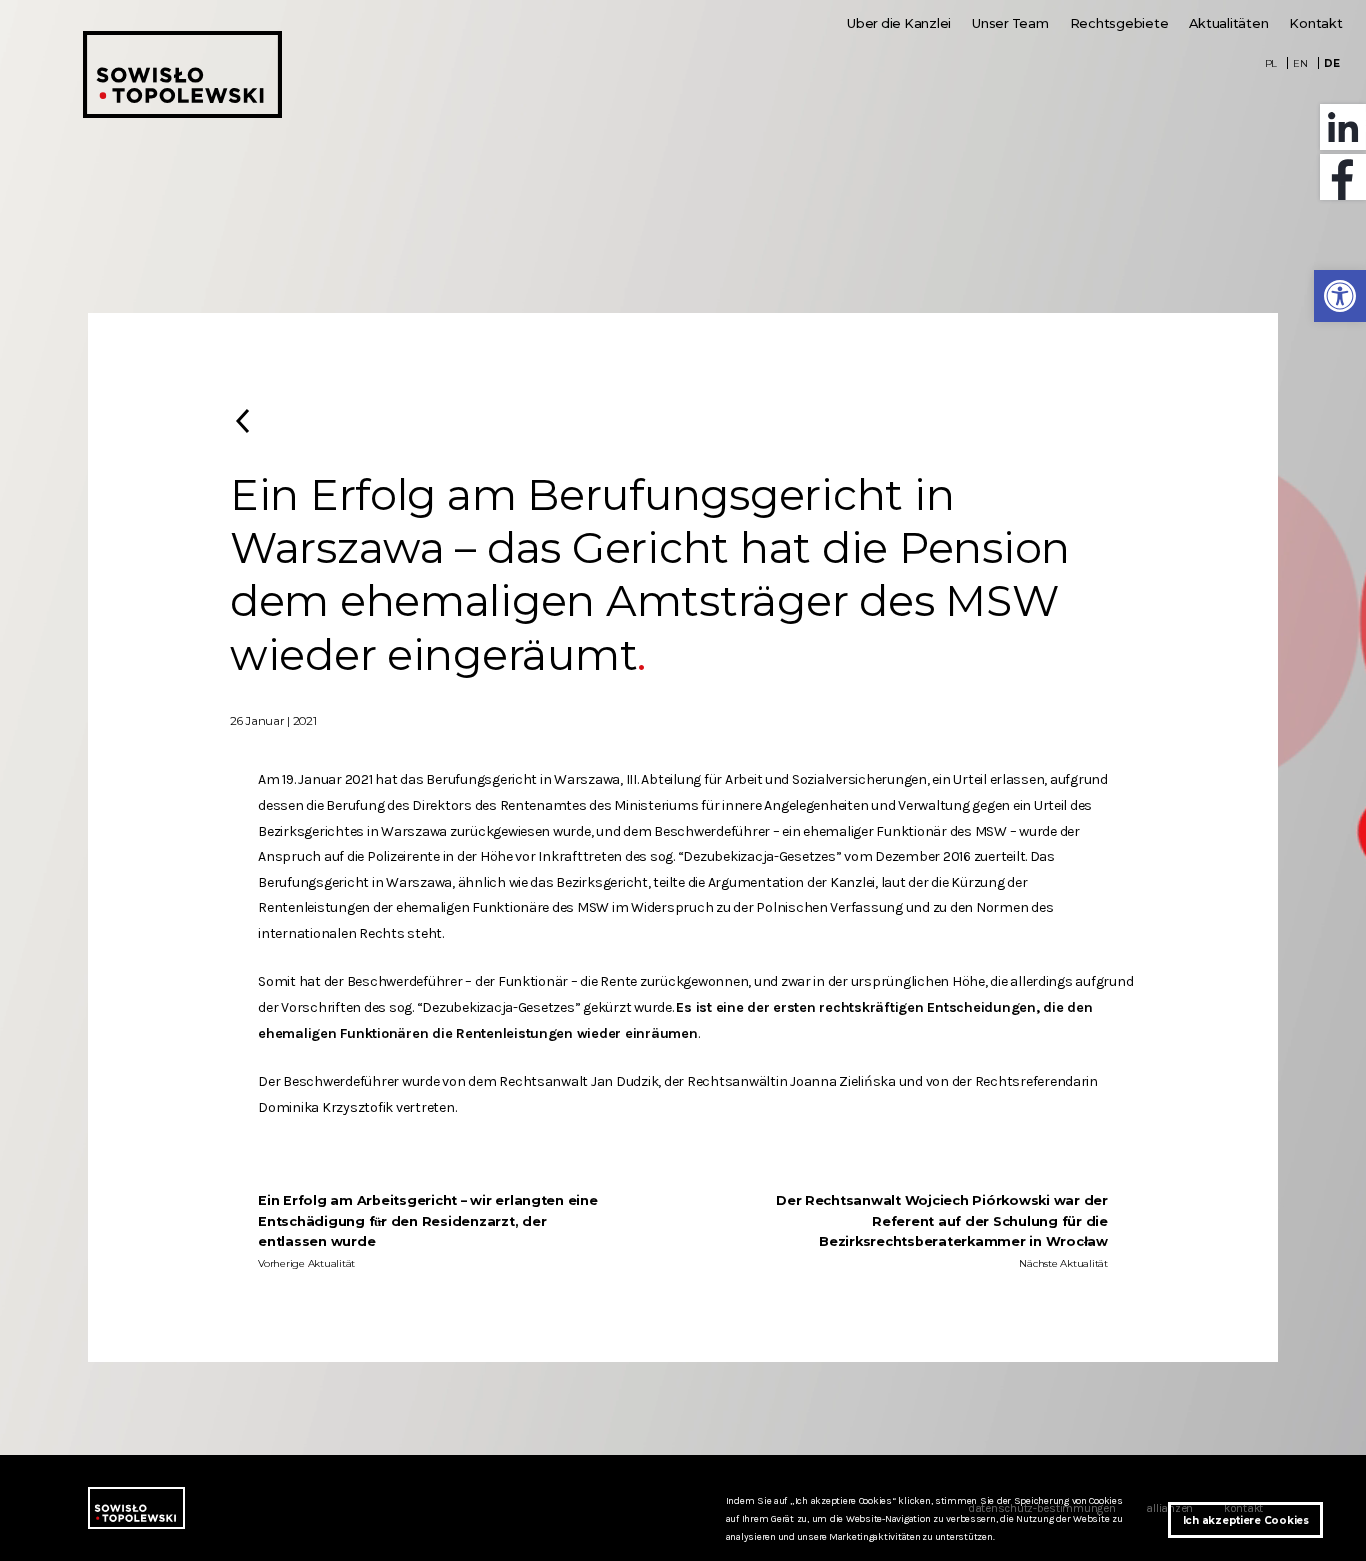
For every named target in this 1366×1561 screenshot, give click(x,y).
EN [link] (1300, 63)
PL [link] (1271, 63)
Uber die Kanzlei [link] (899, 23)
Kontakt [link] (1315, 23)
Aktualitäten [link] (1228, 23)
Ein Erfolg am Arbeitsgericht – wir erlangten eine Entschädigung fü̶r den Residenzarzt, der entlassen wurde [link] (427, 1221)
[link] (1340, 296)
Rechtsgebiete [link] (1119, 23)
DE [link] (1332, 63)
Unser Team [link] (1010, 23)
